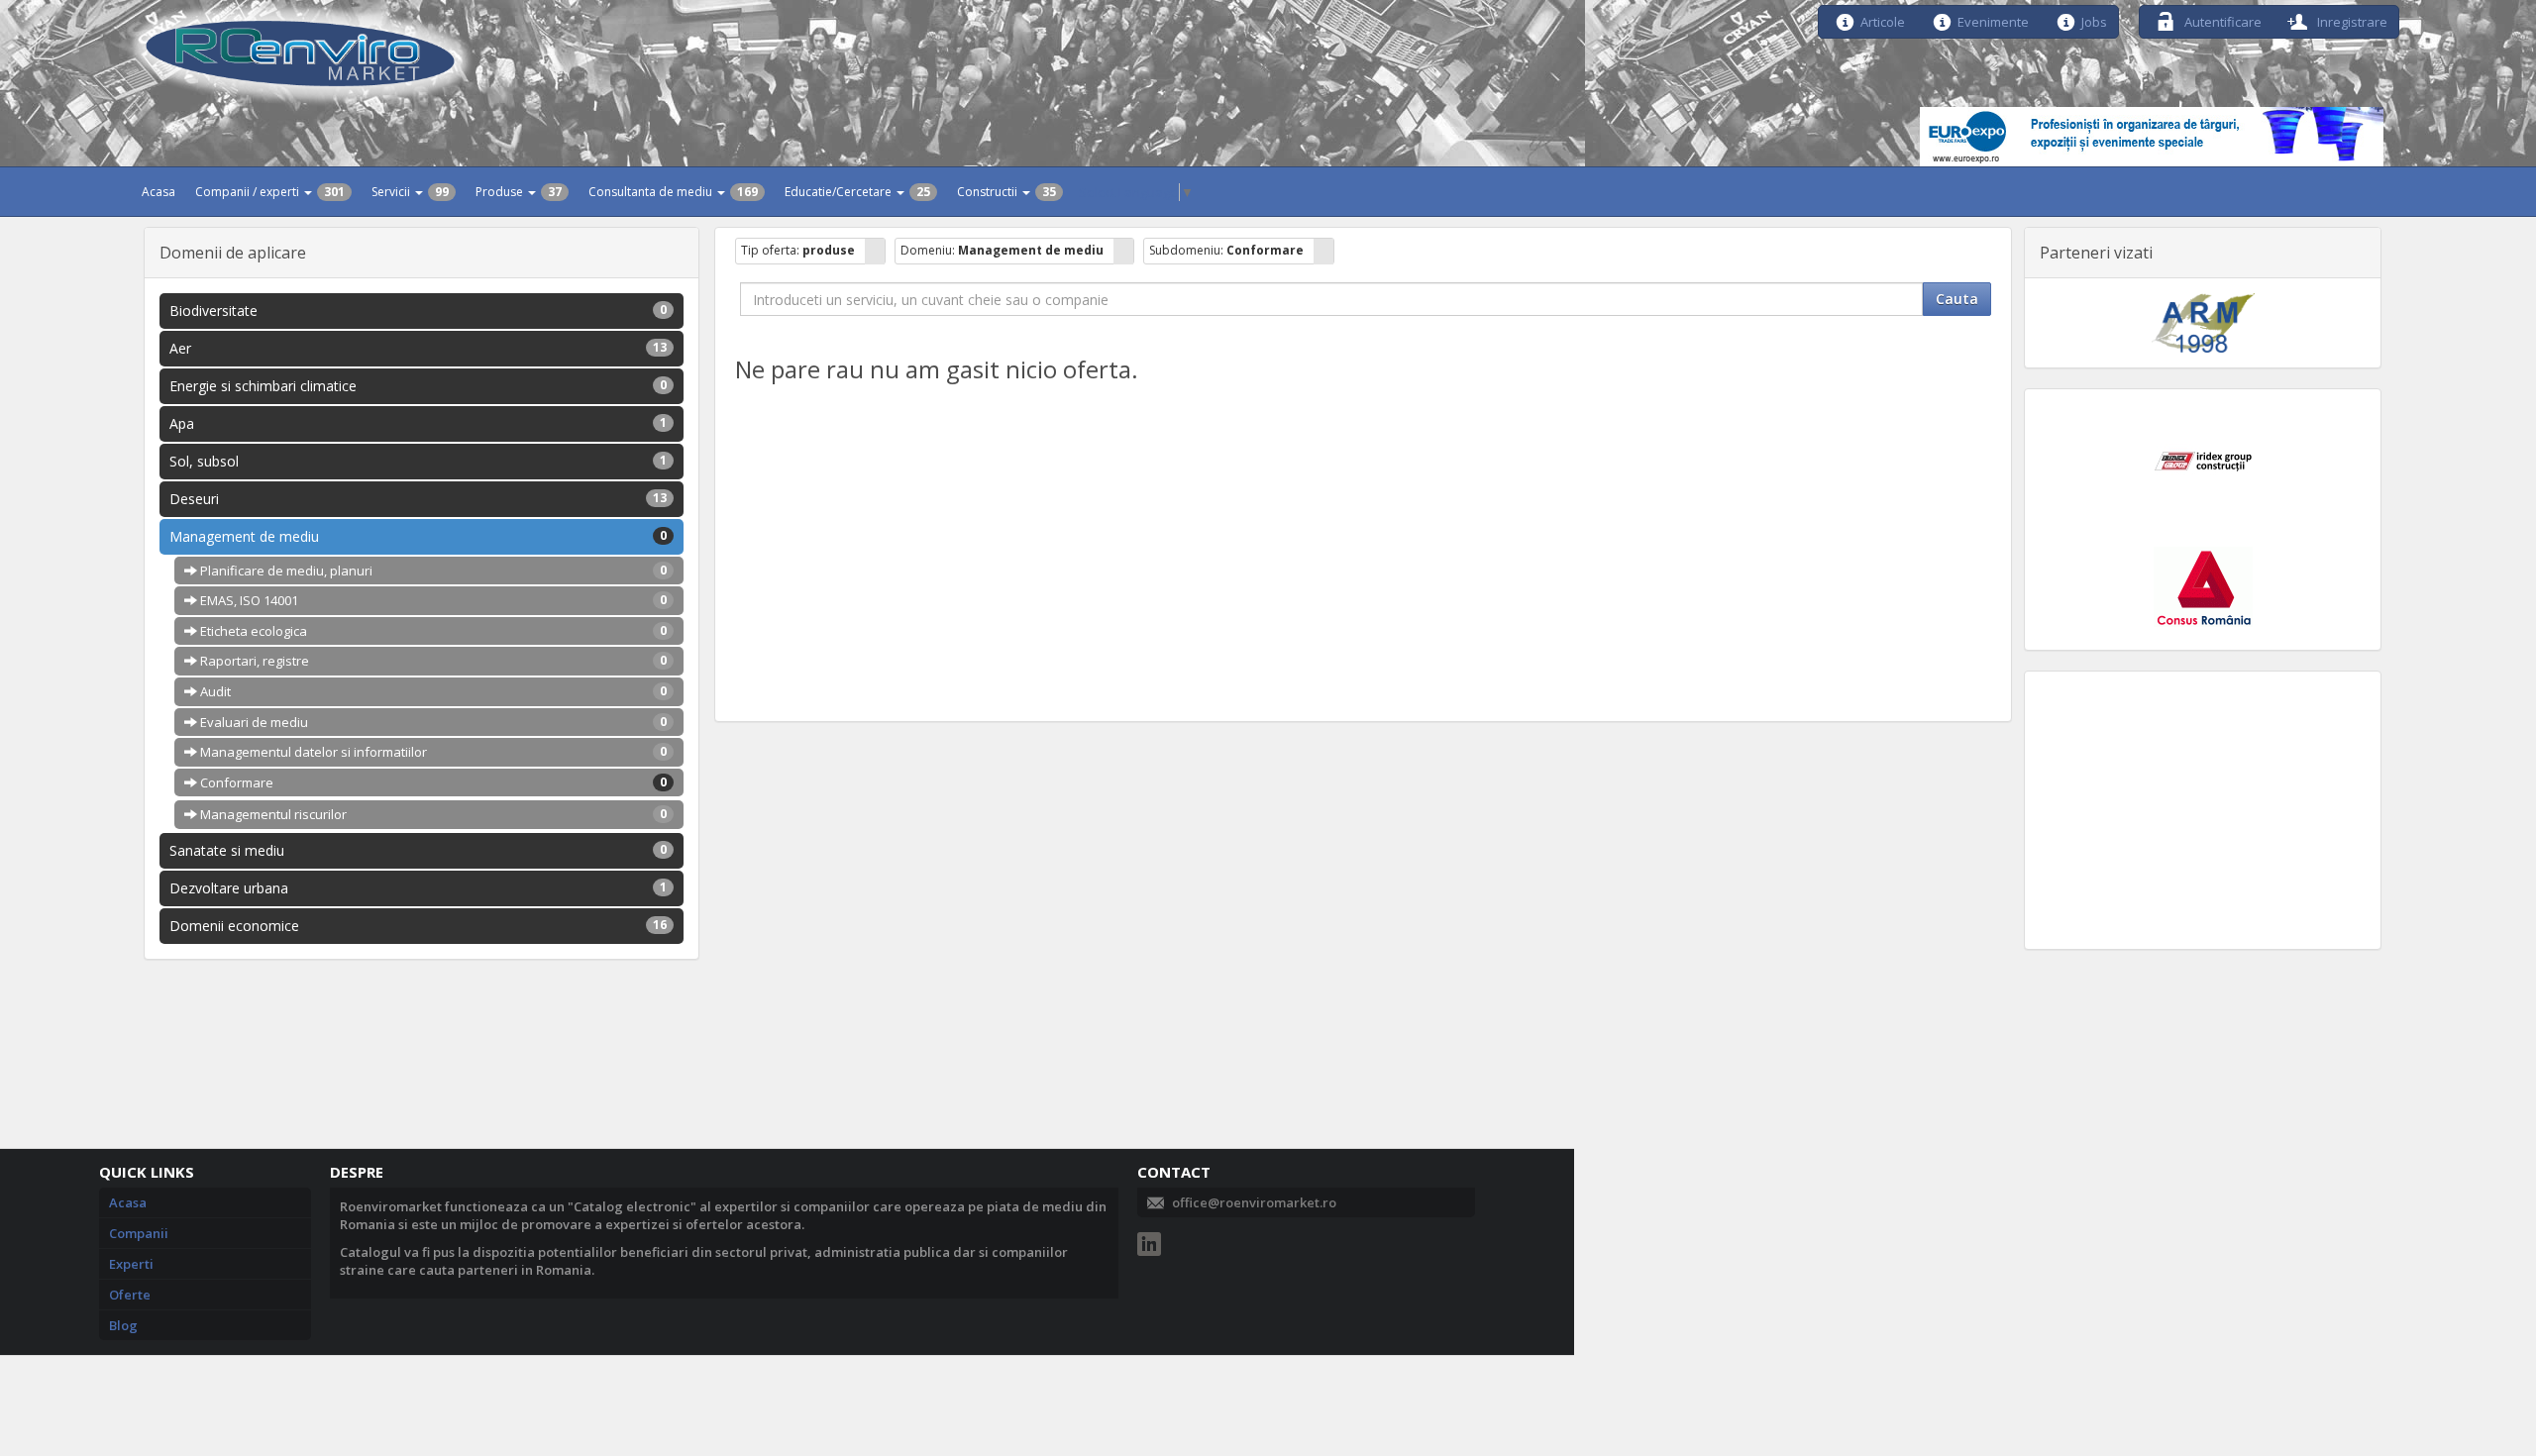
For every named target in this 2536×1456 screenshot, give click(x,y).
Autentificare (2221, 20)
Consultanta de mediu (673, 192)
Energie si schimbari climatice (419, 386)
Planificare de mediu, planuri (432, 571)
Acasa (158, 192)
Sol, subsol (419, 461)
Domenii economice (419, 926)
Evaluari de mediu (432, 722)
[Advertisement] (2203, 810)
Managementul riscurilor (432, 814)
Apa (419, 423)
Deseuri (419, 499)
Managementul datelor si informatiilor (432, 752)
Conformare (432, 782)
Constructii (1006, 192)
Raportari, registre (432, 661)
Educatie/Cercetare (857, 192)
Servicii (410, 192)
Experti (131, 1264)
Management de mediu (419, 536)
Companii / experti (270, 192)
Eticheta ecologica (432, 631)
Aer (419, 348)
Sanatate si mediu (419, 850)
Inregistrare (2351, 20)
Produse (519, 192)
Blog (123, 1325)
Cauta (1957, 299)
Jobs (2094, 20)
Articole (1883, 20)
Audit (432, 691)
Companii (139, 1233)
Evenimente (1993, 20)
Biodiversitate (419, 311)
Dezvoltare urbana (419, 888)
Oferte (130, 1295)
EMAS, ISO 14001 (432, 600)
